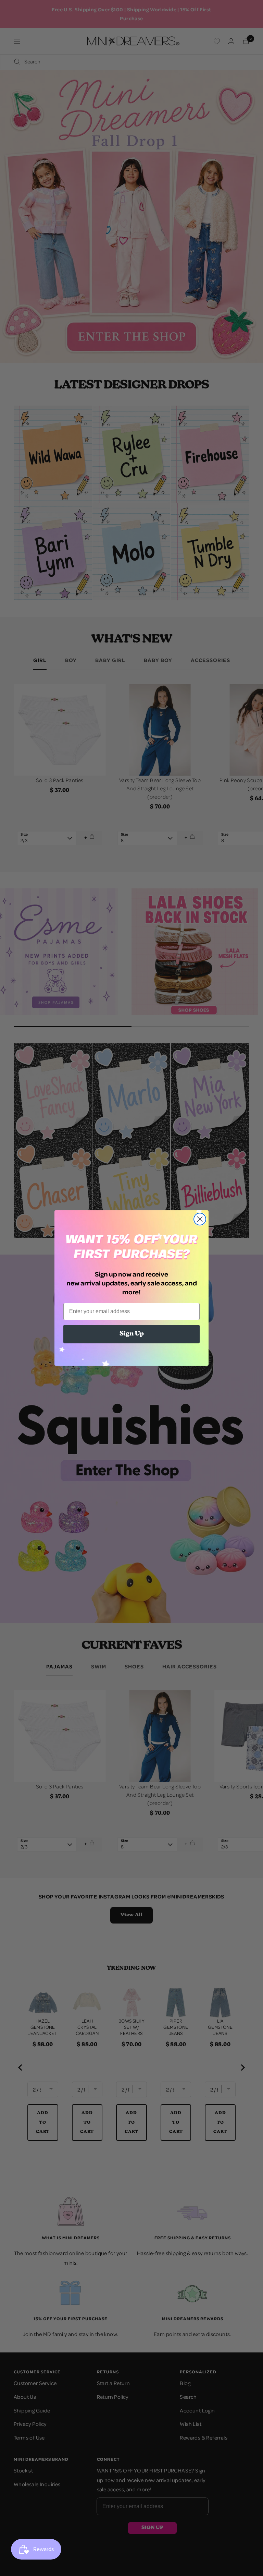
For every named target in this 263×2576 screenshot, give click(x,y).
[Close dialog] (200, 1219)
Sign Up (132, 1334)
